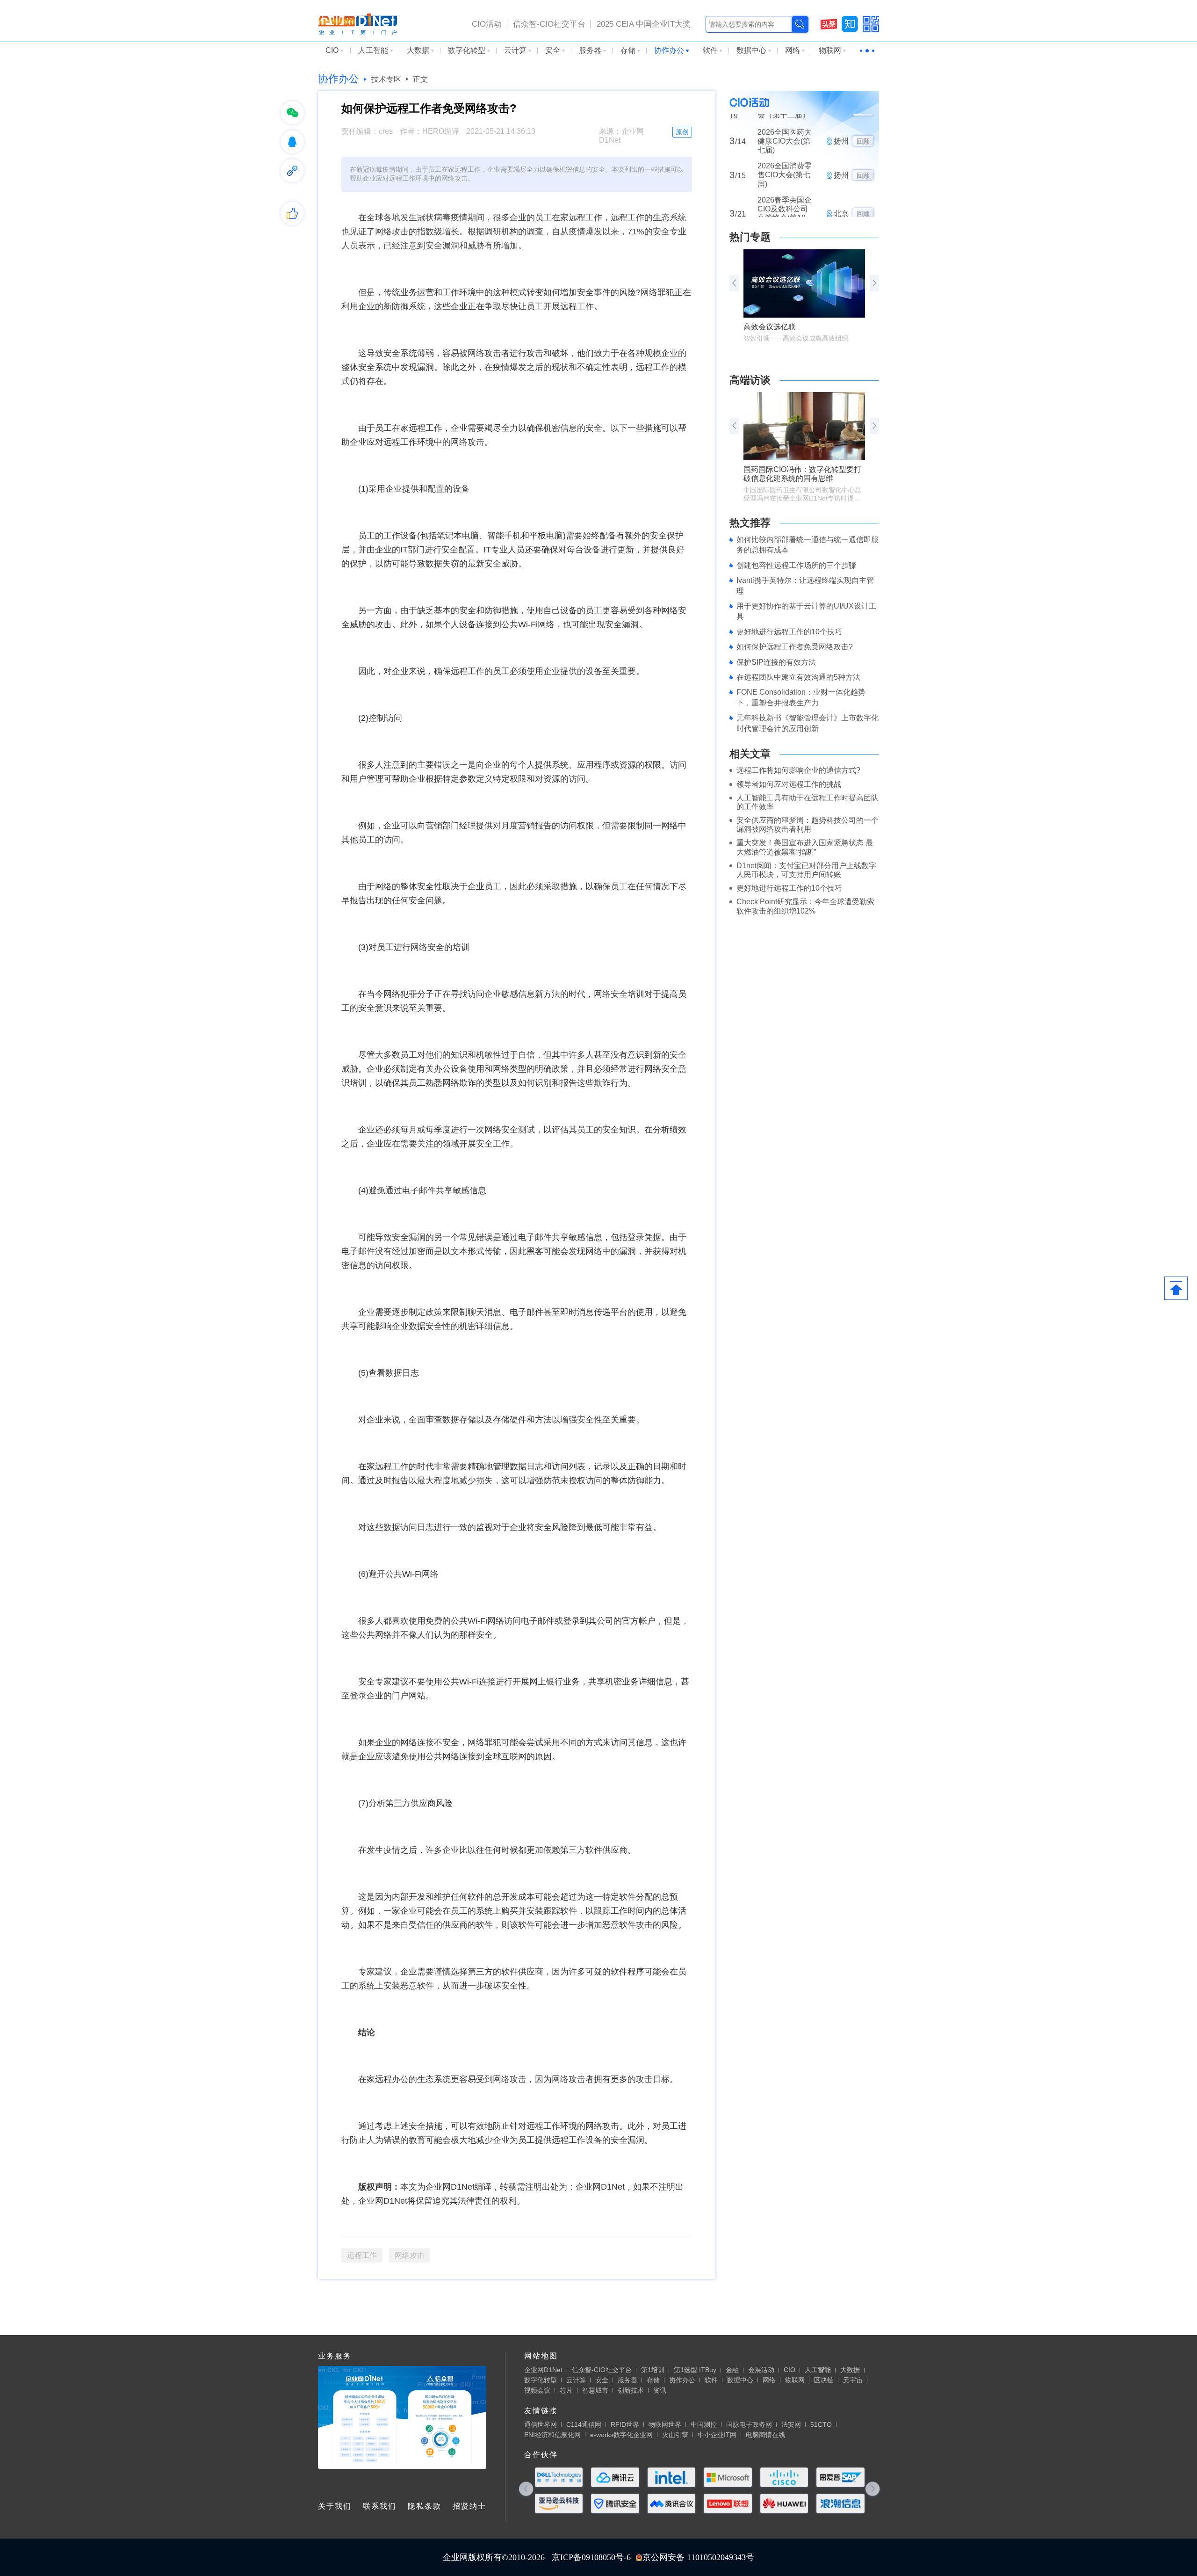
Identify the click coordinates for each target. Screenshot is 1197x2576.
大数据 (418, 50)
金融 (732, 2370)
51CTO (821, 2424)
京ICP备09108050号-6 (591, 2557)
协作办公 (669, 50)
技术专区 (386, 79)
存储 (628, 50)
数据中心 (751, 50)
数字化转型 (467, 50)
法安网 (791, 2424)
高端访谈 (750, 380)
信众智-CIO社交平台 (549, 24)
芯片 (566, 2390)
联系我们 (380, 2506)
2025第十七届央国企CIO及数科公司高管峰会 (785, 208)
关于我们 (335, 2506)
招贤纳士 (469, 2506)
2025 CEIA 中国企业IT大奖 (644, 24)
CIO (332, 50)
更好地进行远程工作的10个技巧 (789, 632)
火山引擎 (675, 2435)
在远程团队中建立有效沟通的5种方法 (798, 677)
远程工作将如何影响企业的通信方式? (798, 770)
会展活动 (761, 2370)
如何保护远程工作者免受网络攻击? (795, 647)
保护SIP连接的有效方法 (776, 662)
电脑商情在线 (765, 2435)
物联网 (830, 50)
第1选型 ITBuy (695, 2370)
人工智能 (373, 50)
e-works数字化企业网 (621, 2435)
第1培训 (653, 2370)
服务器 (590, 50)
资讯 (660, 2390)
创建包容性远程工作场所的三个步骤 (796, 565)
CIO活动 (487, 24)
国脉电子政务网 (749, 2424)
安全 (553, 50)
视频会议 (537, 2390)
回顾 (863, 132)
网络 (793, 50)
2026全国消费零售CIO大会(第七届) (785, 132)
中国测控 (704, 2424)
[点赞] (292, 213)
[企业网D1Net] (357, 23)
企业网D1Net (543, 2370)
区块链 (824, 2380)
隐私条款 (425, 2506)
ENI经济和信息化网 (552, 2435)
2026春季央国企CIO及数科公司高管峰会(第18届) (785, 171)
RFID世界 (625, 2424)
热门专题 (750, 237)
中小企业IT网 (717, 2435)
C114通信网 (584, 2424)
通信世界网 (541, 2424)
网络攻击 (410, 2255)
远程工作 (362, 2255)
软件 (710, 50)
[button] (874, 283)
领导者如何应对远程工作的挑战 (789, 784)
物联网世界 (665, 2424)
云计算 (515, 50)
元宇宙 (853, 2380)
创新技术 (631, 2390)
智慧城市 (595, 2390)
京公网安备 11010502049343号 (698, 2557)
